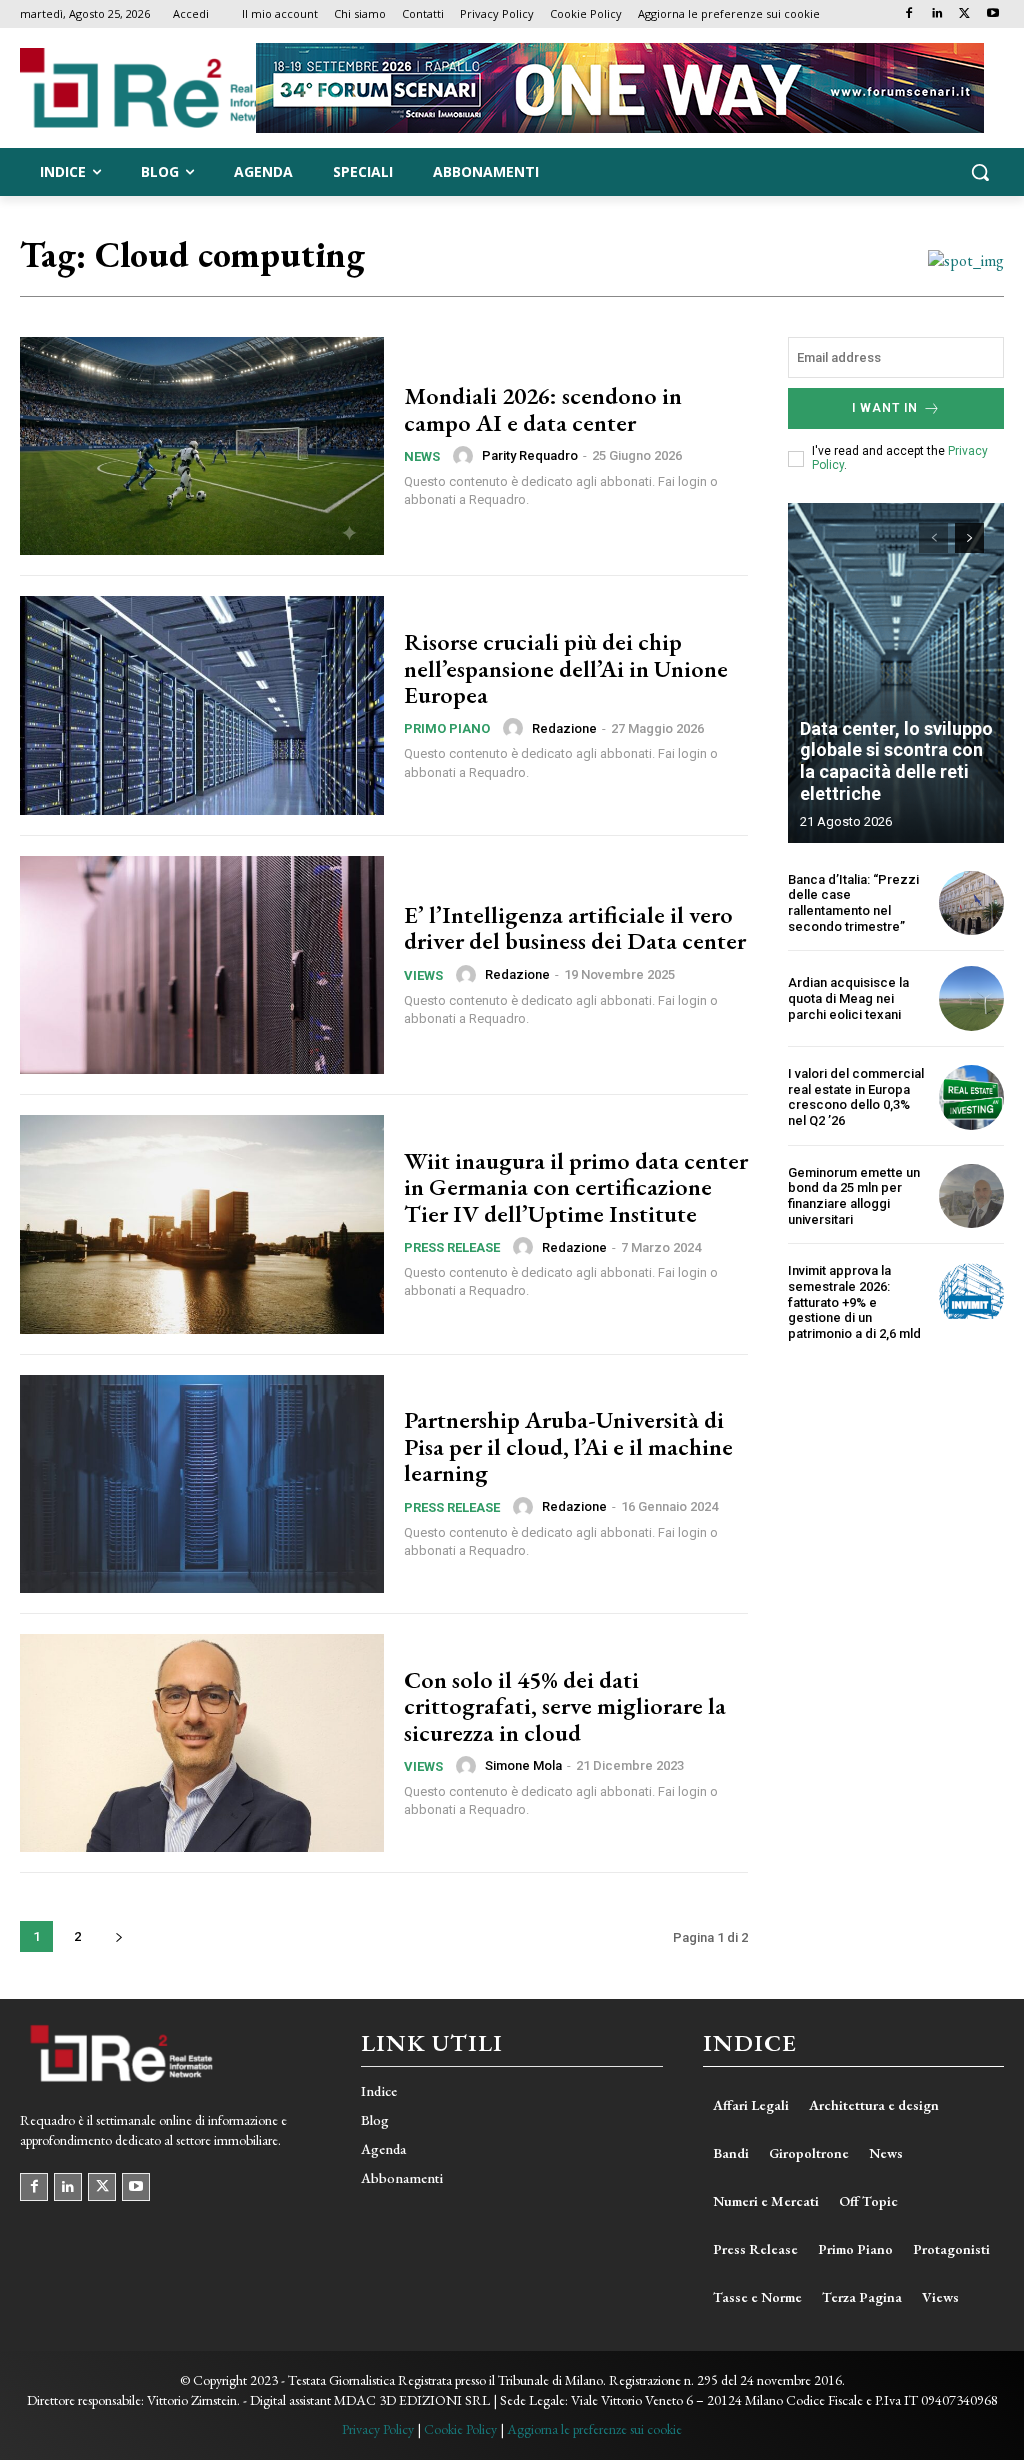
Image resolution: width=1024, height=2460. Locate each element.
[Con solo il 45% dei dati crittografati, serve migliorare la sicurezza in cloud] (202, 1743)
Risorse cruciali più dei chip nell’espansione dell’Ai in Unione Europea (566, 668)
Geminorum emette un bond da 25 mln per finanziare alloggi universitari (854, 1196)
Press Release (452, 1247)
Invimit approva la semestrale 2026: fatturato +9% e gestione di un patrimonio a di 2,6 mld (854, 1301)
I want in (885, 408)
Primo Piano (447, 728)
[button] (980, 172)
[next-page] (118, 1936)
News (422, 456)
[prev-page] (933, 538)
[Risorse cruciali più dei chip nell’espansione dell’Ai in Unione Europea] (202, 705)
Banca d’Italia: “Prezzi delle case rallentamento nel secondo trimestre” (853, 903)
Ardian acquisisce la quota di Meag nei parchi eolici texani (848, 998)
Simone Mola (523, 1765)
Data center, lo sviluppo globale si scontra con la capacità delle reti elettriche (896, 761)
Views (423, 975)
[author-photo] (466, 456)
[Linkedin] (937, 14)
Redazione (564, 728)
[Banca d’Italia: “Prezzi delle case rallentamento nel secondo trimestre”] (971, 903)
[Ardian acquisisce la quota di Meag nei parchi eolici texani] (971, 998)
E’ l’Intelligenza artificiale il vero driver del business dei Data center (575, 927)
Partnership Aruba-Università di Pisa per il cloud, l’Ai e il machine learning (568, 1446)
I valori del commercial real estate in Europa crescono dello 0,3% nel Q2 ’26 (856, 1097)
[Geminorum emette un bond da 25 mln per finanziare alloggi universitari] (971, 1196)
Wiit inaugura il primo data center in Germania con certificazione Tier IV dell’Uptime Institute (576, 1187)
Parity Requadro (530, 455)
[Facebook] (909, 14)
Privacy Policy (378, 2429)
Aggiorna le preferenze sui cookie (594, 2429)
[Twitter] (964, 14)
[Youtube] (992, 14)
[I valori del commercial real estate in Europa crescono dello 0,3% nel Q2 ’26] (971, 1097)
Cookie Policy (460, 2429)
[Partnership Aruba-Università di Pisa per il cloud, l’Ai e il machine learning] (202, 1484)
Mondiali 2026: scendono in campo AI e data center (543, 408)
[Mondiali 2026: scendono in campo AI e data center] (202, 446)
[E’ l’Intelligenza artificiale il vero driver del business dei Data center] (202, 965)
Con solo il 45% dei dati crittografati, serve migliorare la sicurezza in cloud (565, 1706)
